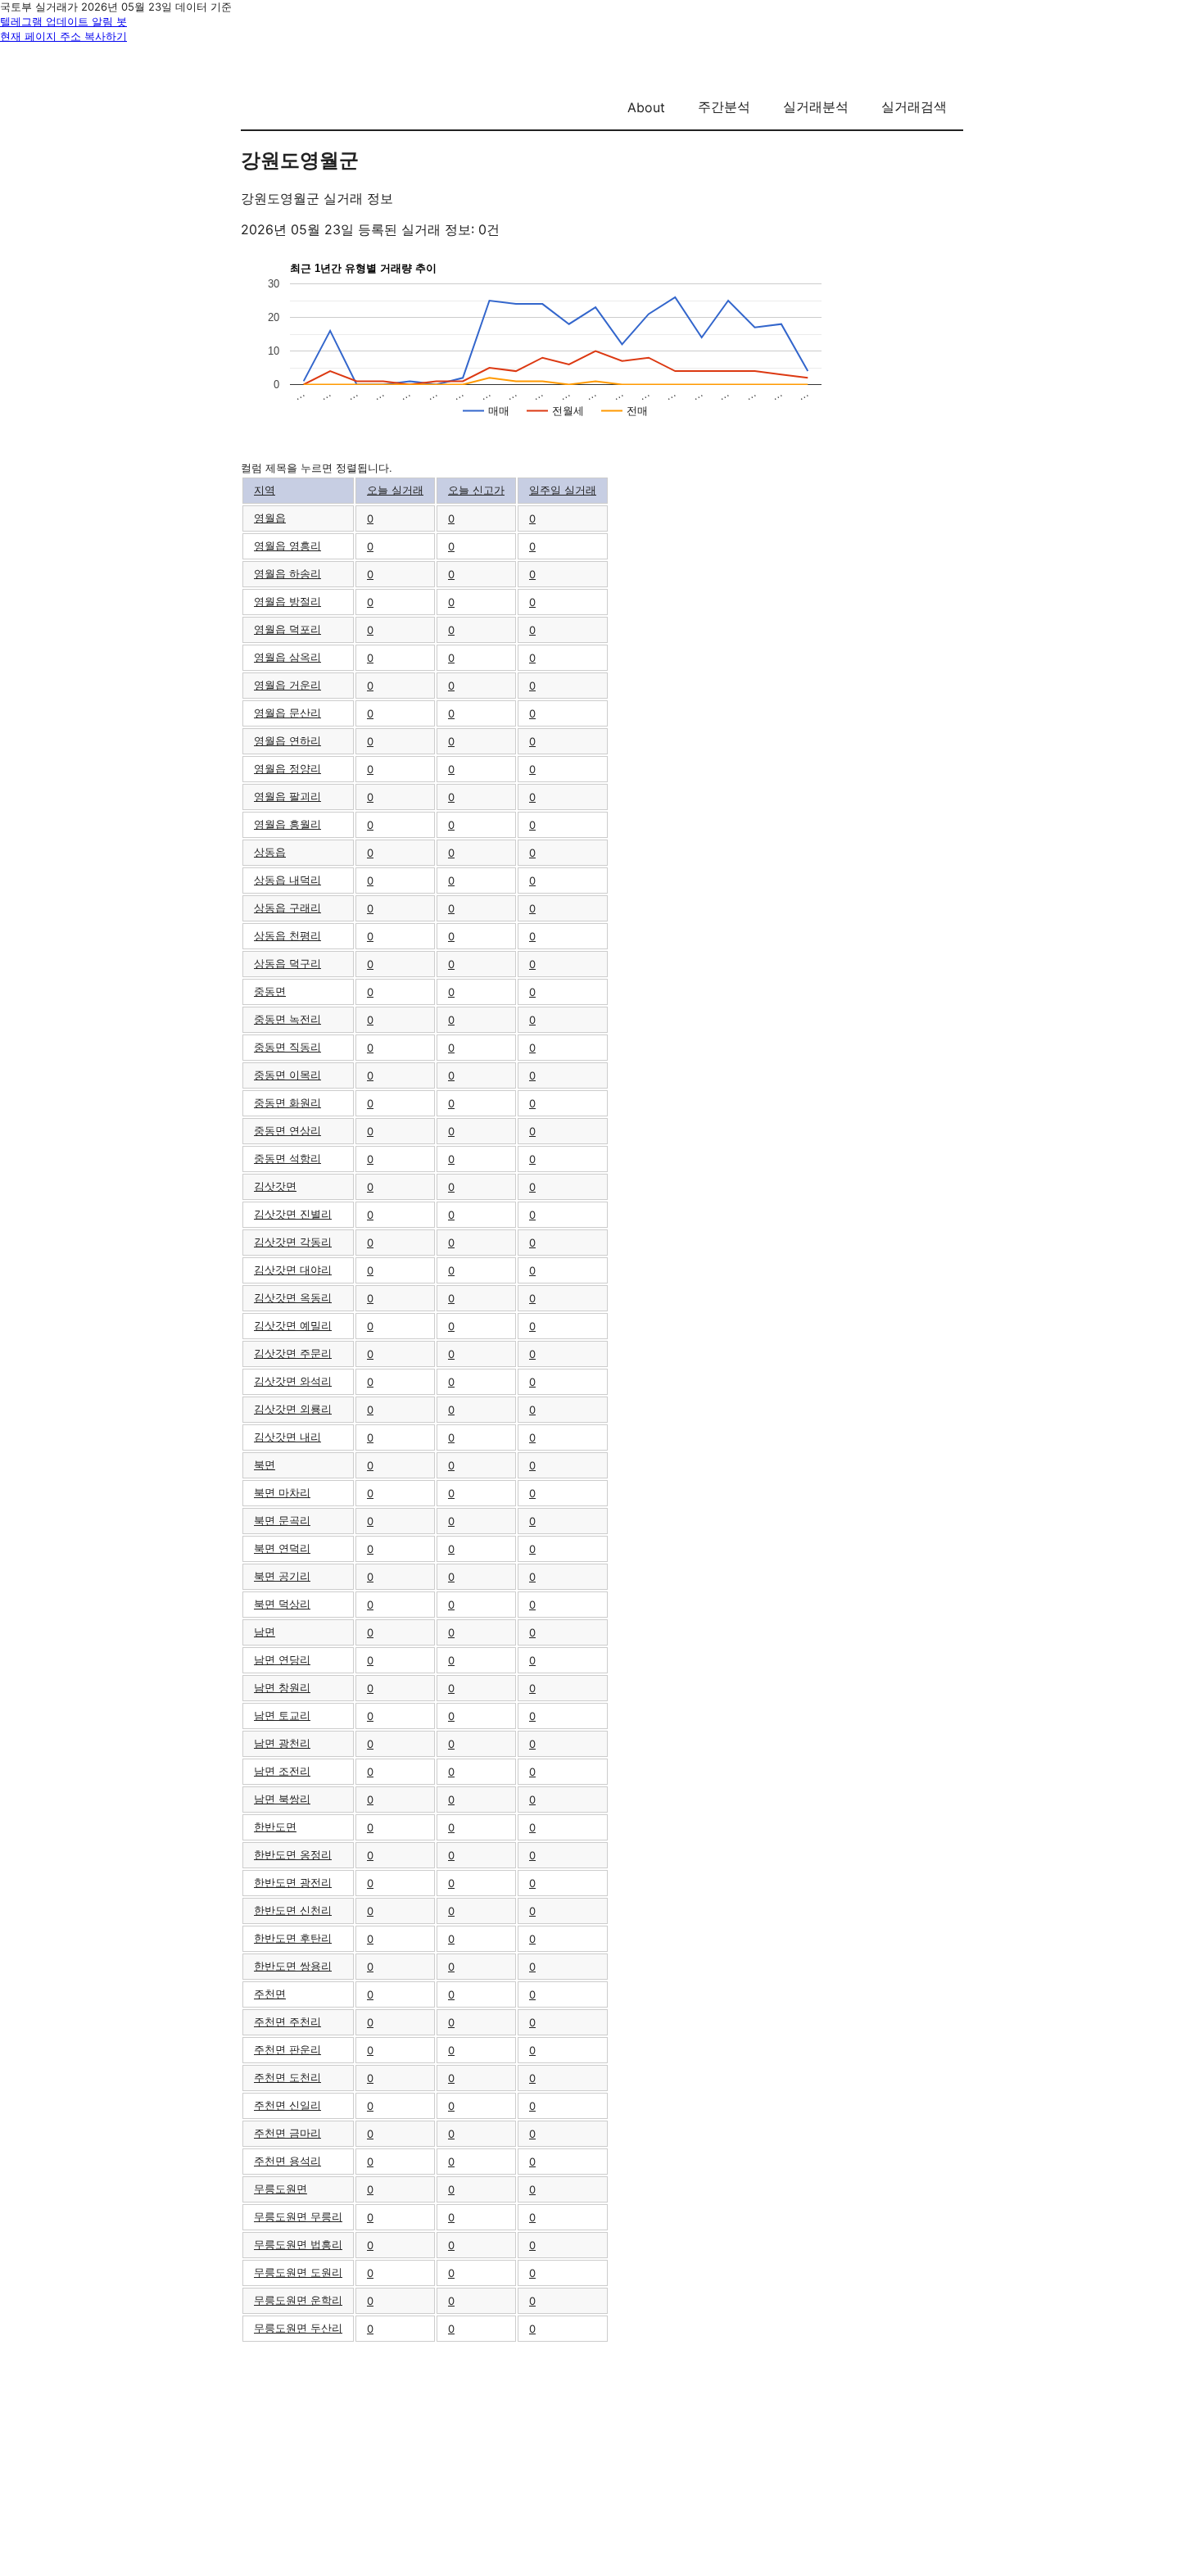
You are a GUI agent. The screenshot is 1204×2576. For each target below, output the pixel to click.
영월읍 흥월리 (287, 824)
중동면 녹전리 (287, 1019)
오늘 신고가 (476, 490)
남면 (265, 1632)
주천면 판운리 (287, 2049)
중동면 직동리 (287, 1047)
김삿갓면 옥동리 (293, 1297)
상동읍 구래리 (287, 908)
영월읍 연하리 (287, 740)
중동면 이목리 (287, 1075)
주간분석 (724, 106)
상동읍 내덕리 (287, 880)
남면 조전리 (282, 1771)
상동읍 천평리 (287, 935)
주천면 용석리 (287, 2161)
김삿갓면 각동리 (293, 1242)
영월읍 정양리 (287, 768)
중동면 (270, 991)
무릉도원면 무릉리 (298, 2216)
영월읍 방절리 (287, 601)
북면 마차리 (282, 1492)
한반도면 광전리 (293, 1882)
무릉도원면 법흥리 (298, 2244)
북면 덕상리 (282, 1604)
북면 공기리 (282, 1576)
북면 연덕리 (282, 1548)
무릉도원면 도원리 (298, 2272)
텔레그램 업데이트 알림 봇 (63, 21)
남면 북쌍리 (282, 1799)
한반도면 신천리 (293, 1910)
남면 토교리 (282, 1715)
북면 (265, 1465)
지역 (265, 490)
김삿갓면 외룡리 (293, 1409)
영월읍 (270, 518)
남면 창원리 (282, 1687)
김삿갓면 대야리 (293, 1270)
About (646, 107)
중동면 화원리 (287, 1102)
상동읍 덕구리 (287, 963)
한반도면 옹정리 (293, 1854)
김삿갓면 (275, 1186)
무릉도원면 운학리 (298, 2300)
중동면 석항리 (287, 1158)
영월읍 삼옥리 (287, 657)
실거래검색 (914, 106)
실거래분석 (816, 106)
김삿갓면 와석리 (293, 1381)
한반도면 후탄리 (293, 1938)
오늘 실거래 (395, 490)
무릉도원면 (281, 2189)
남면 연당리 (282, 1659)
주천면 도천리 (287, 2077)
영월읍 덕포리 (287, 629)
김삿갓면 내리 (287, 1437)
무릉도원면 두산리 (298, 2328)
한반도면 (275, 1827)
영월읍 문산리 (287, 713)
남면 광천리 (282, 1743)
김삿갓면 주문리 (293, 1353)
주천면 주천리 (287, 2021)
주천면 (270, 1994)
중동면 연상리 (287, 1130)
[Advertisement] (602, 2458)
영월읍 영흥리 (287, 546)
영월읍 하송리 (287, 573)
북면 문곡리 (282, 1520)
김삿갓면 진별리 (293, 1214)
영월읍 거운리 (287, 685)
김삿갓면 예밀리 (293, 1325)
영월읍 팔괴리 (287, 796)
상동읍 (270, 852)
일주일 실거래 (563, 490)
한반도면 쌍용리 (293, 1966)
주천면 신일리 (287, 2105)
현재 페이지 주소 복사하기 (63, 36)
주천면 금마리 (287, 2133)
